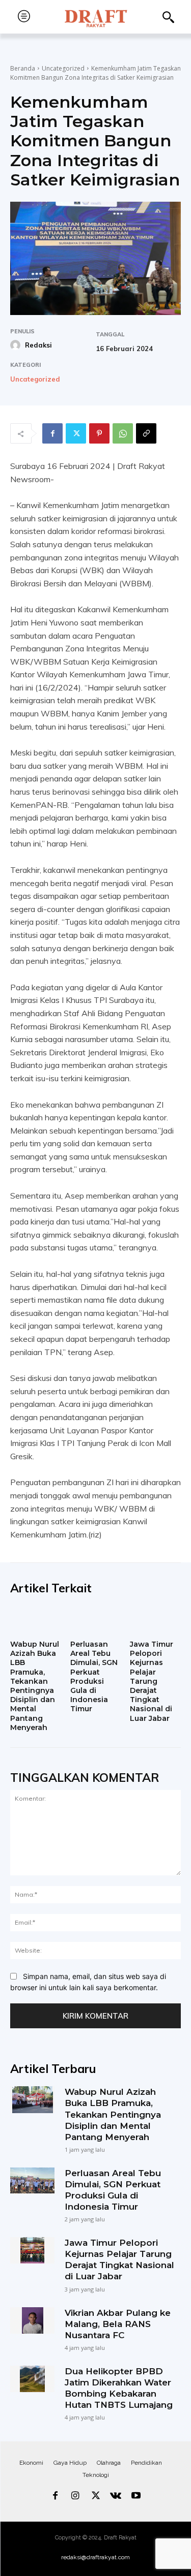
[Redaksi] (17, 345)
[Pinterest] (99, 433)
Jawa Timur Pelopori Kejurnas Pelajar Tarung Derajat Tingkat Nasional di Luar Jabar (152, 1681)
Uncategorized (63, 68)
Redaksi (38, 345)
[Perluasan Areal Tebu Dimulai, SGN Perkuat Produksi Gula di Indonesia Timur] (96, 1621)
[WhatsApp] (123, 433)
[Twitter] (76, 433)
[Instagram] (75, 2496)
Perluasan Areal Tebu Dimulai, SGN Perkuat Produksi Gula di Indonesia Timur (94, 1676)
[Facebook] (52, 433)
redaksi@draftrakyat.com (95, 2557)
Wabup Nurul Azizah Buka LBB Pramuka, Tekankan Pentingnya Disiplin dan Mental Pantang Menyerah (35, 1686)
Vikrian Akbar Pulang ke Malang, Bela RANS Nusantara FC (118, 2324)
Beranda (23, 68)
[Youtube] (136, 2496)
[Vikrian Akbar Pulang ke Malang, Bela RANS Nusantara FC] (32, 2320)
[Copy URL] (146, 433)
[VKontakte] (116, 2496)
